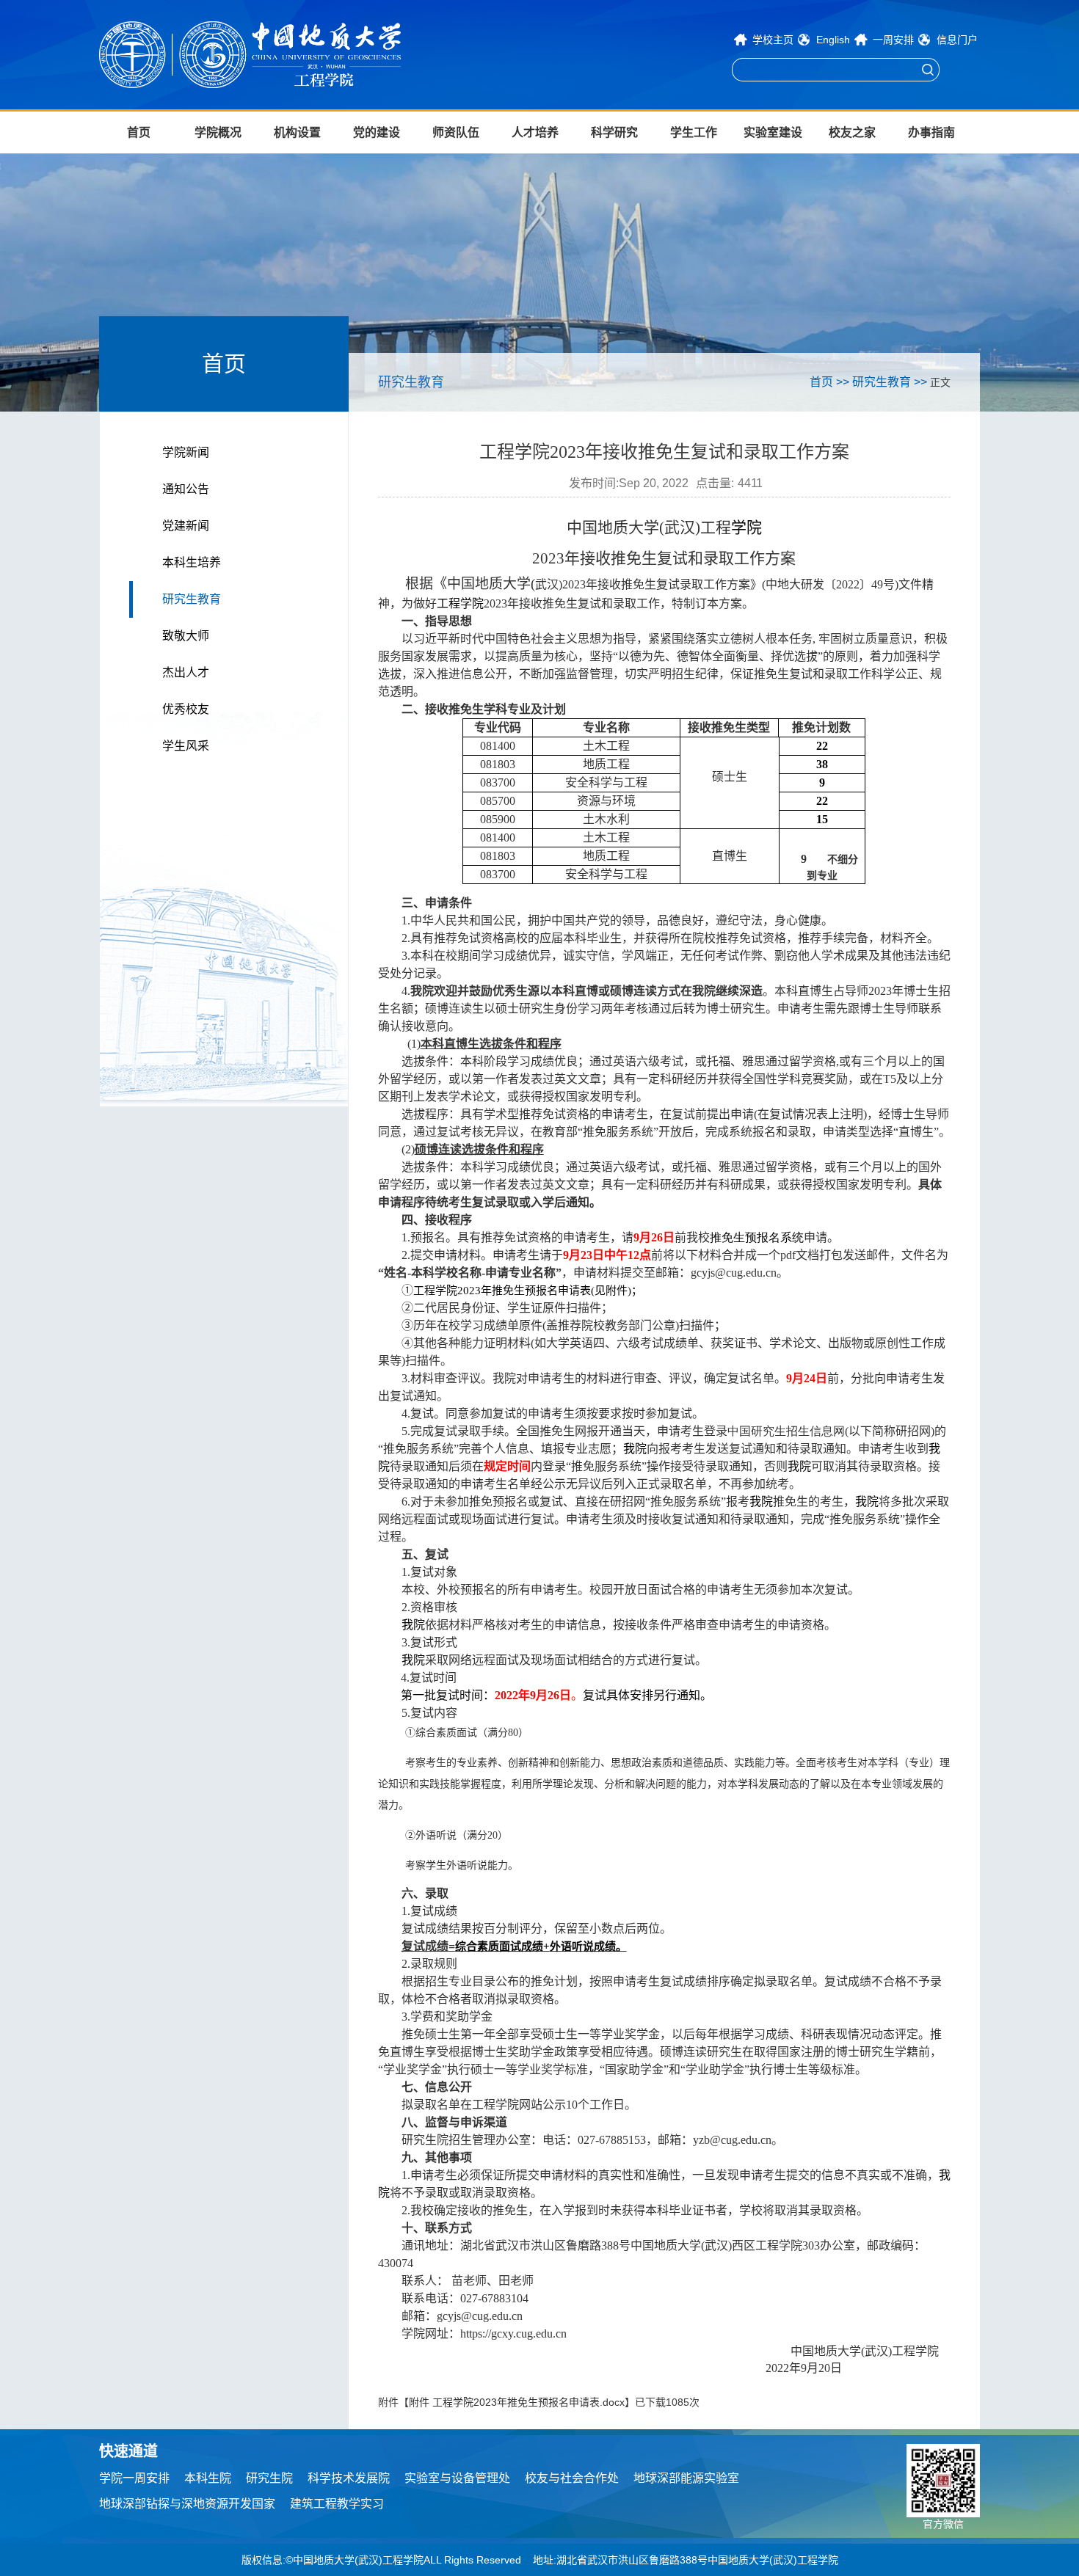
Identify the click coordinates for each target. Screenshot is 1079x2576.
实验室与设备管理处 (457, 2478)
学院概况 (218, 132)
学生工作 (694, 132)
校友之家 (852, 132)
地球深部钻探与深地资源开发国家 (187, 2504)
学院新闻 (186, 452)
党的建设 (377, 132)
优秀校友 (186, 709)
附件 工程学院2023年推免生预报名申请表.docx (517, 2402)
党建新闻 (186, 526)
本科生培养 (192, 562)
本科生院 (208, 2478)
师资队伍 (456, 132)
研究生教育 (192, 599)
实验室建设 (773, 132)
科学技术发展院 (349, 2478)
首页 (139, 132)
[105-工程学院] (298, 55)
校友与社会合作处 (572, 2478)
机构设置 (297, 132)
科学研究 (614, 132)
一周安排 (893, 40)
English (833, 40)
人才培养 (535, 132)
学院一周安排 (134, 2478)
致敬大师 (186, 636)
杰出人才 (186, 672)
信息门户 (957, 40)
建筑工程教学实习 (337, 2504)
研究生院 (269, 2478)
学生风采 (186, 746)
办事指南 (931, 132)
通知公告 (186, 489)
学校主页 (773, 40)
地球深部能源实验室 (686, 2478)
